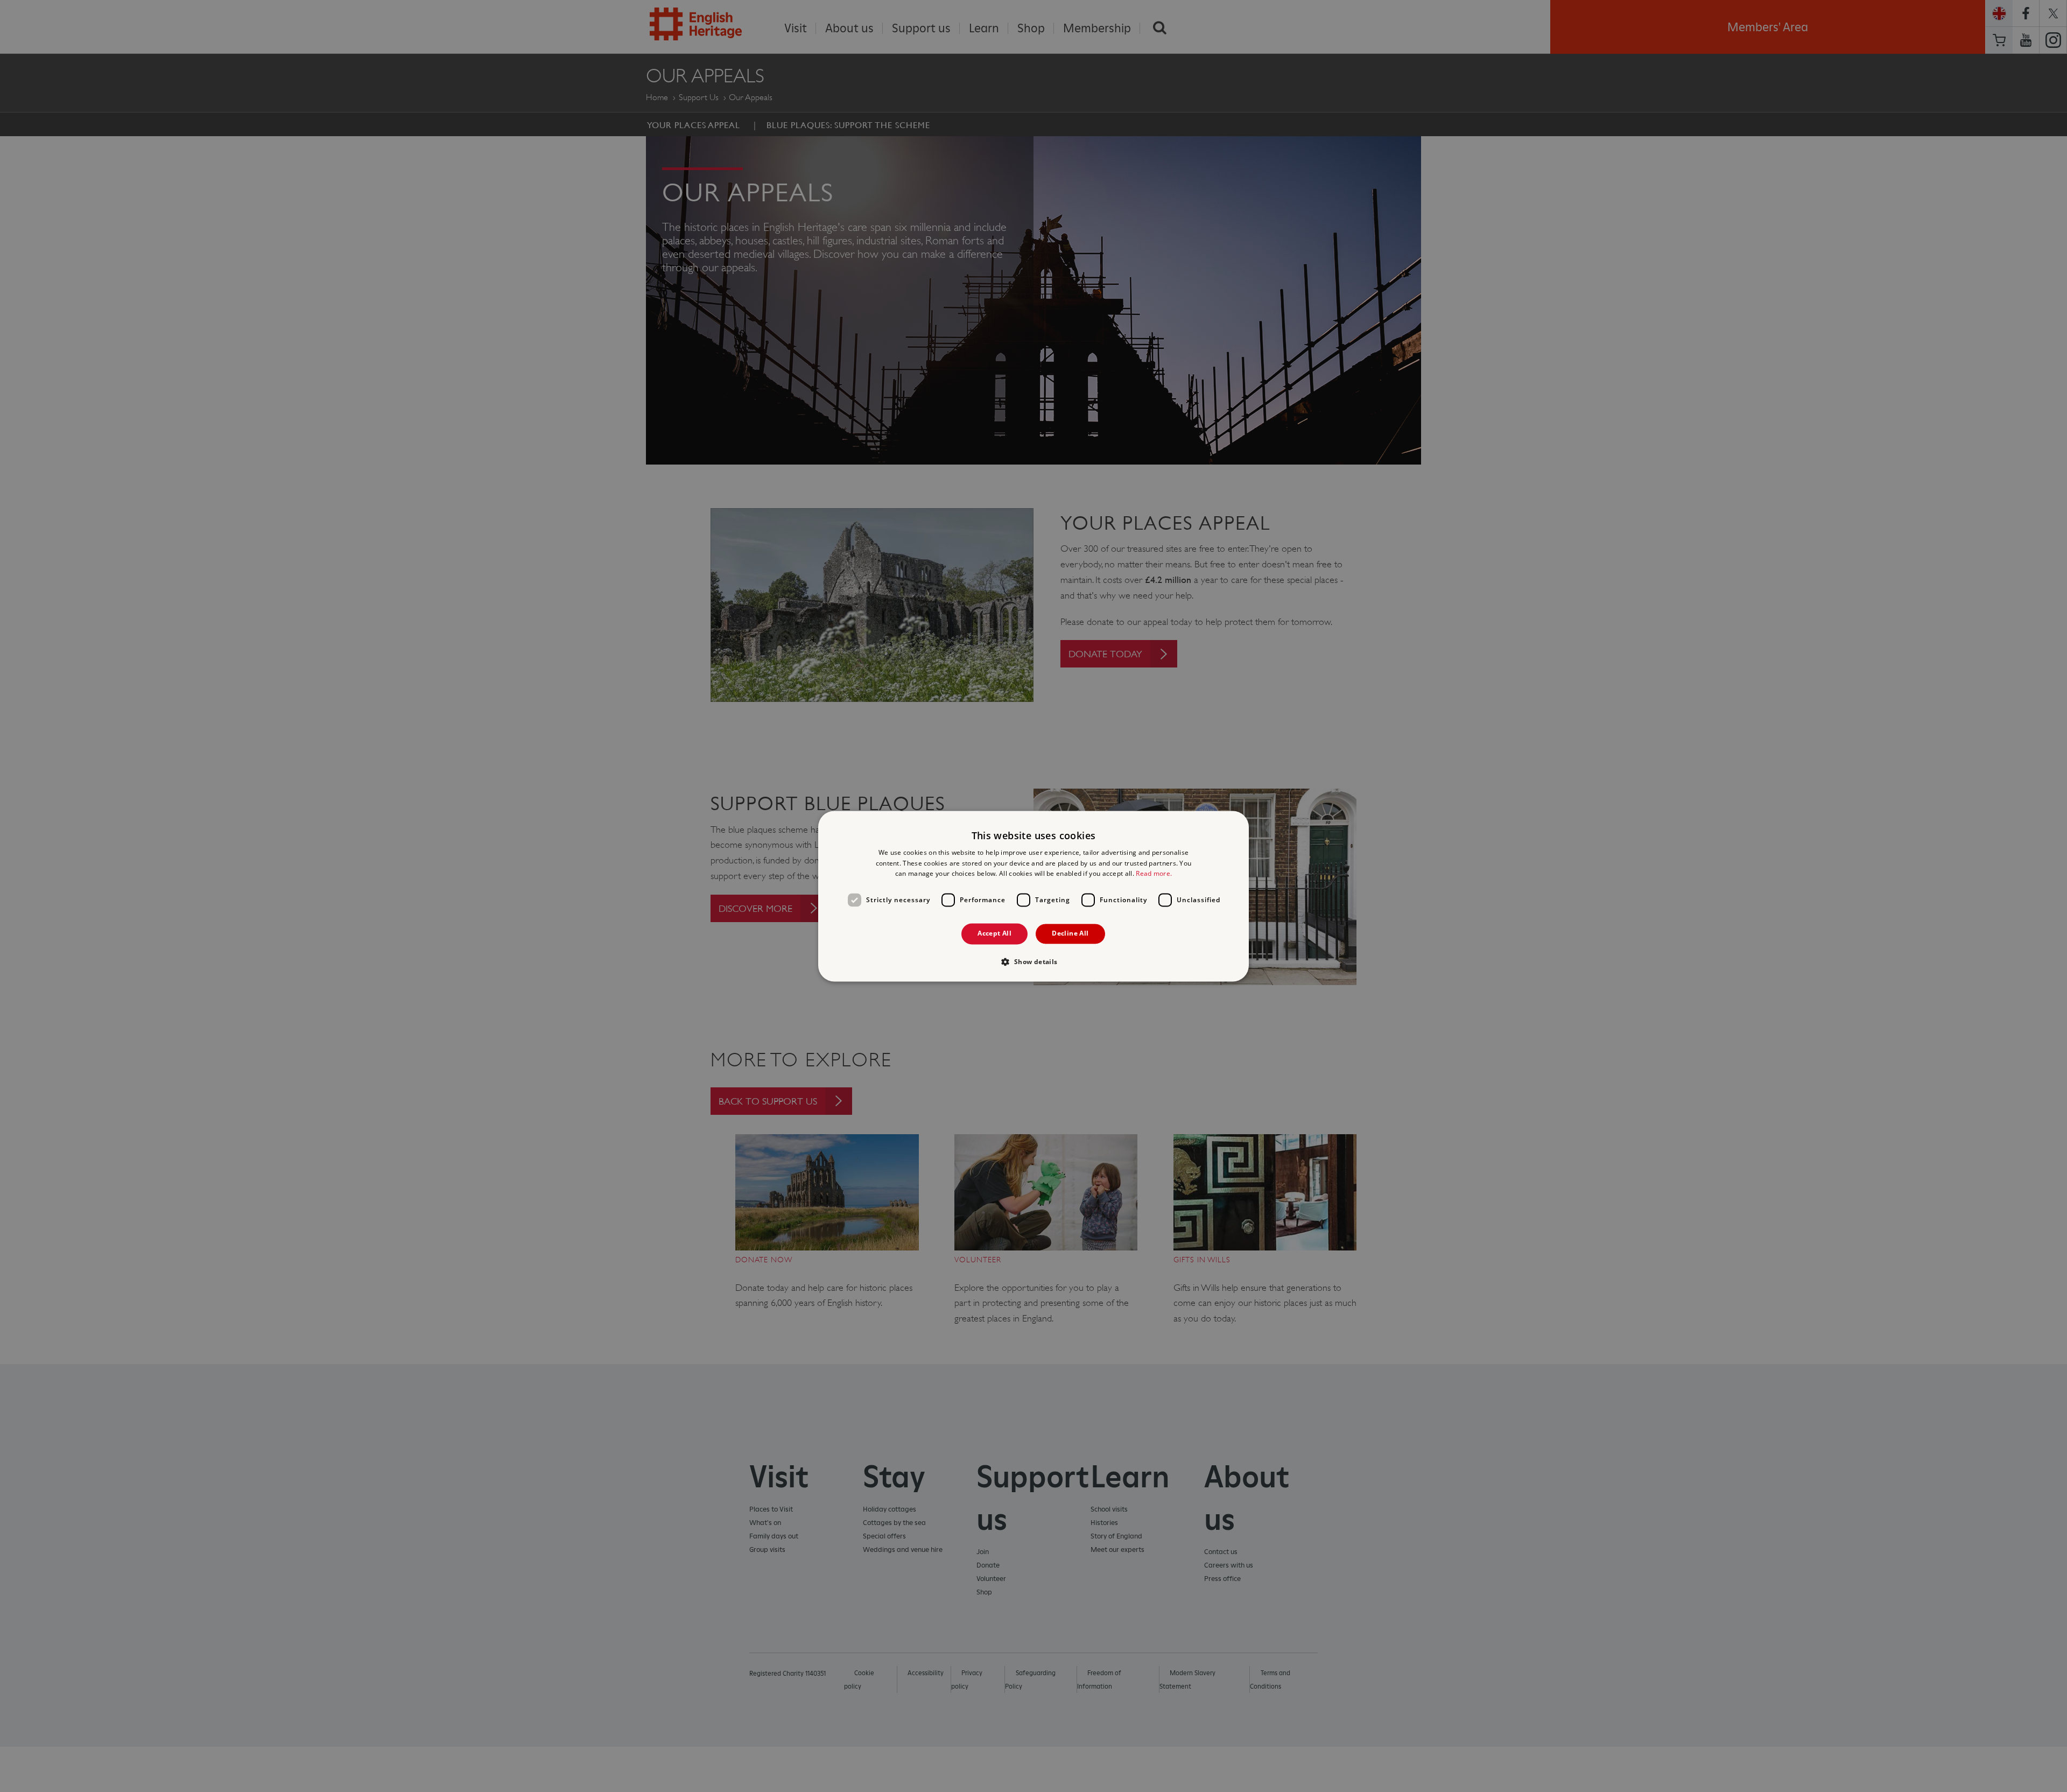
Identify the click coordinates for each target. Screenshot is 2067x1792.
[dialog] (1033, 896)
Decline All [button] (1070, 934)
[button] (1033, 961)
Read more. (1154, 874)
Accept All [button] (994, 934)
